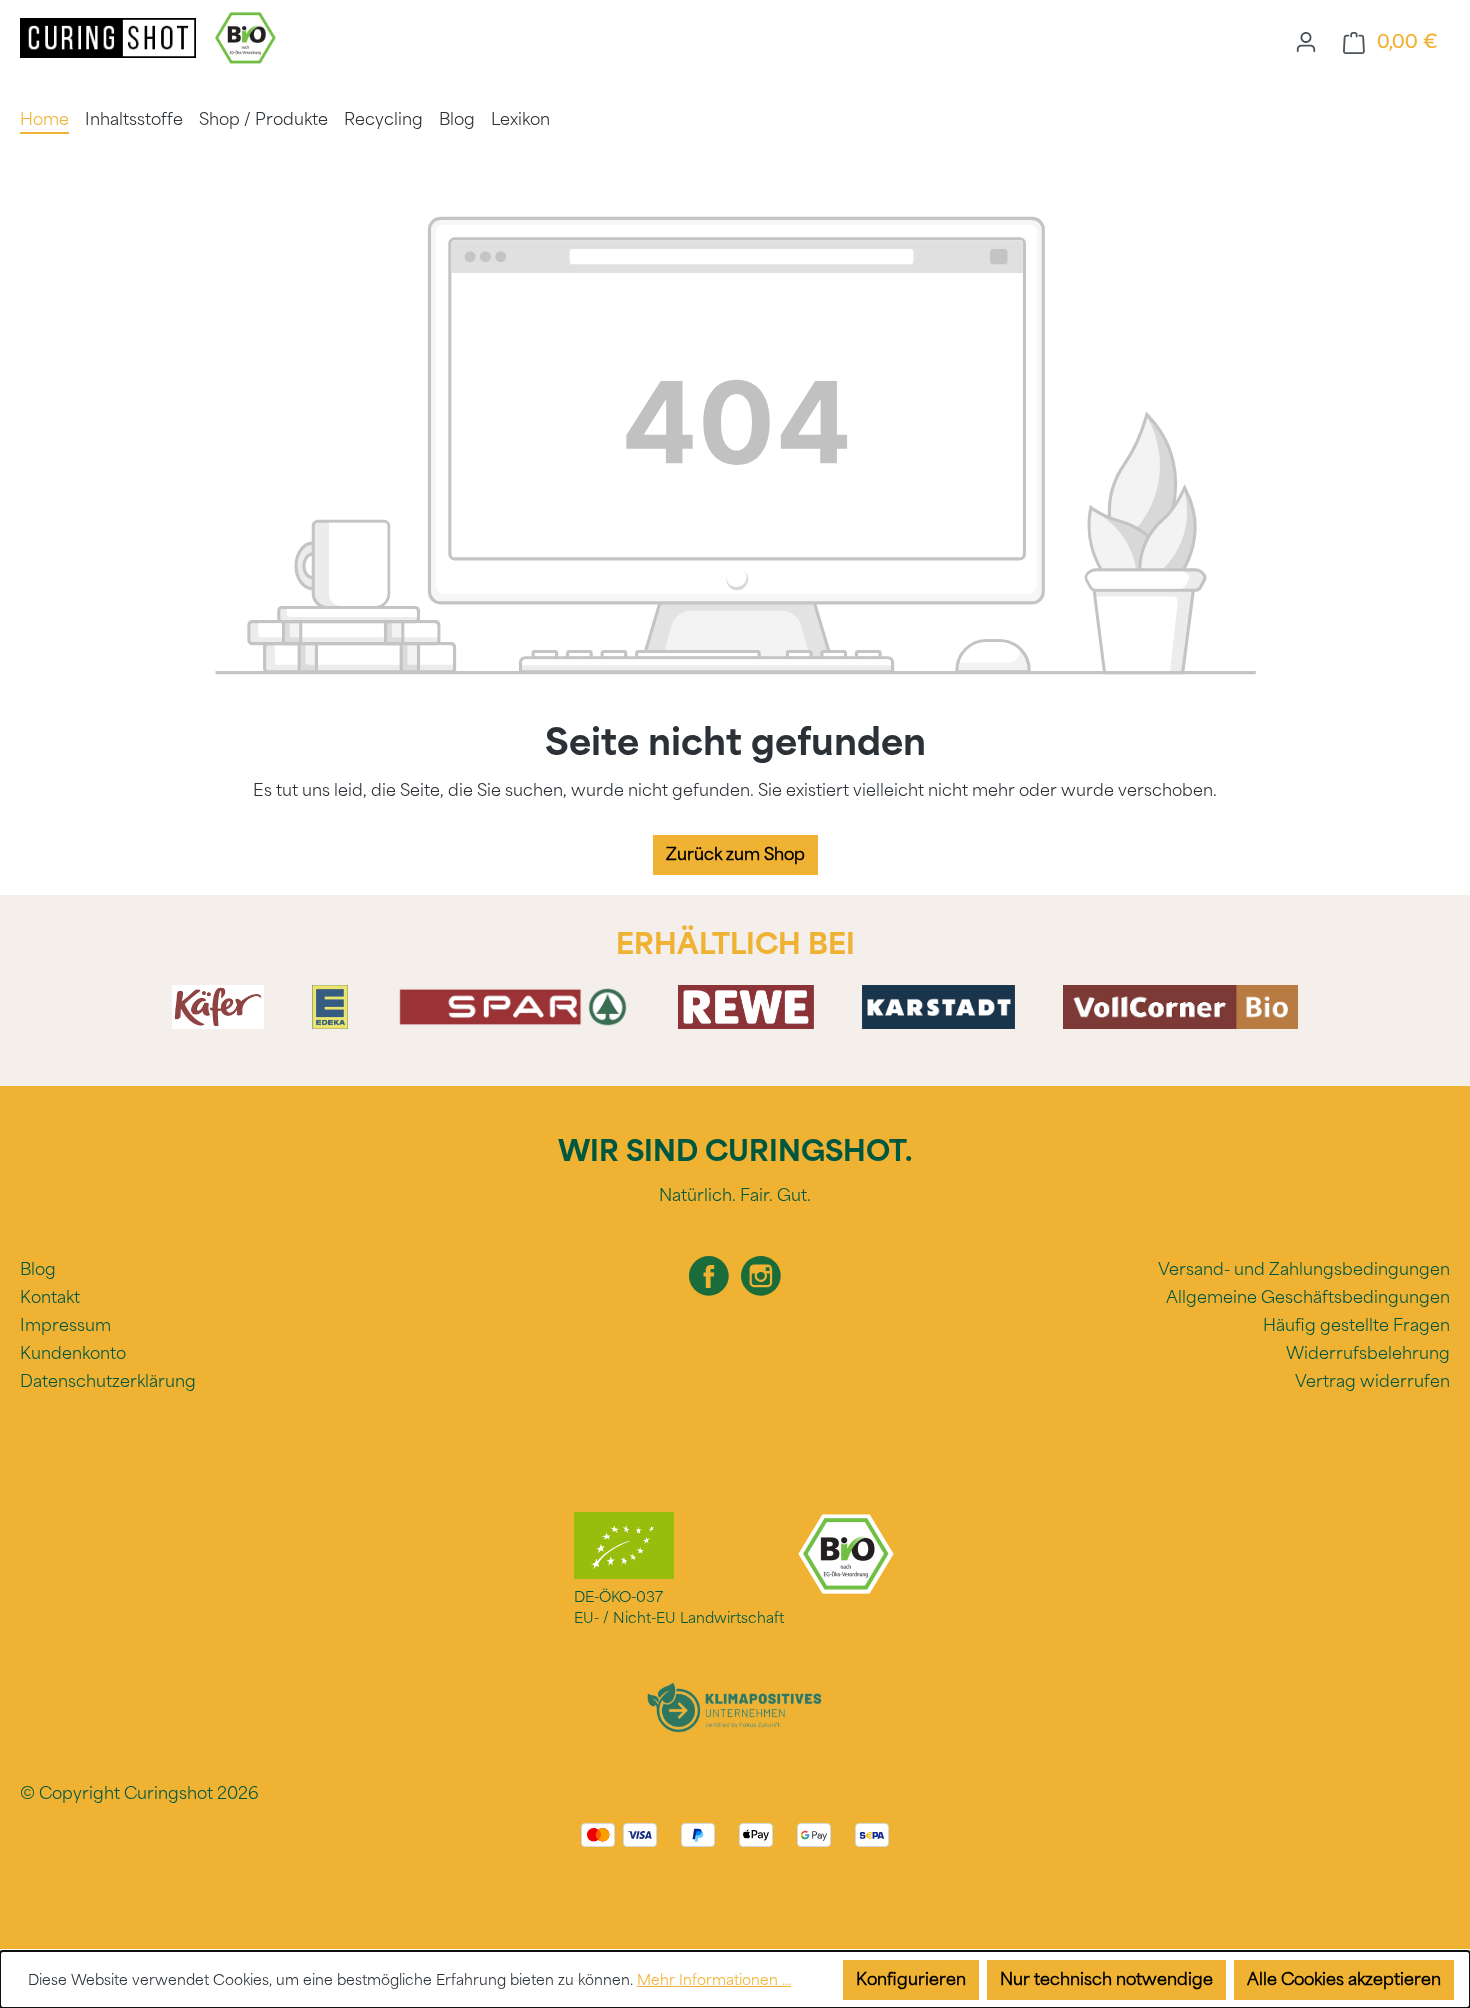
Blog (38, 1269)
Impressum (65, 1325)
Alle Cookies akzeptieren (1344, 1979)
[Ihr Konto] (1306, 42)
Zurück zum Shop (735, 854)
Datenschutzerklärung (108, 1381)
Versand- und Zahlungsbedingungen (1304, 1269)
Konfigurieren (911, 1979)
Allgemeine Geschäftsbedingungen (1308, 1297)
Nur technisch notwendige (1106, 1979)
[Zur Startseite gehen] (110, 36)
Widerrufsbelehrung (1368, 1353)
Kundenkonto (73, 1353)
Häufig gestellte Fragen (1356, 1325)
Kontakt (50, 1297)
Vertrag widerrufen (1372, 1381)
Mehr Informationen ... (714, 1980)
